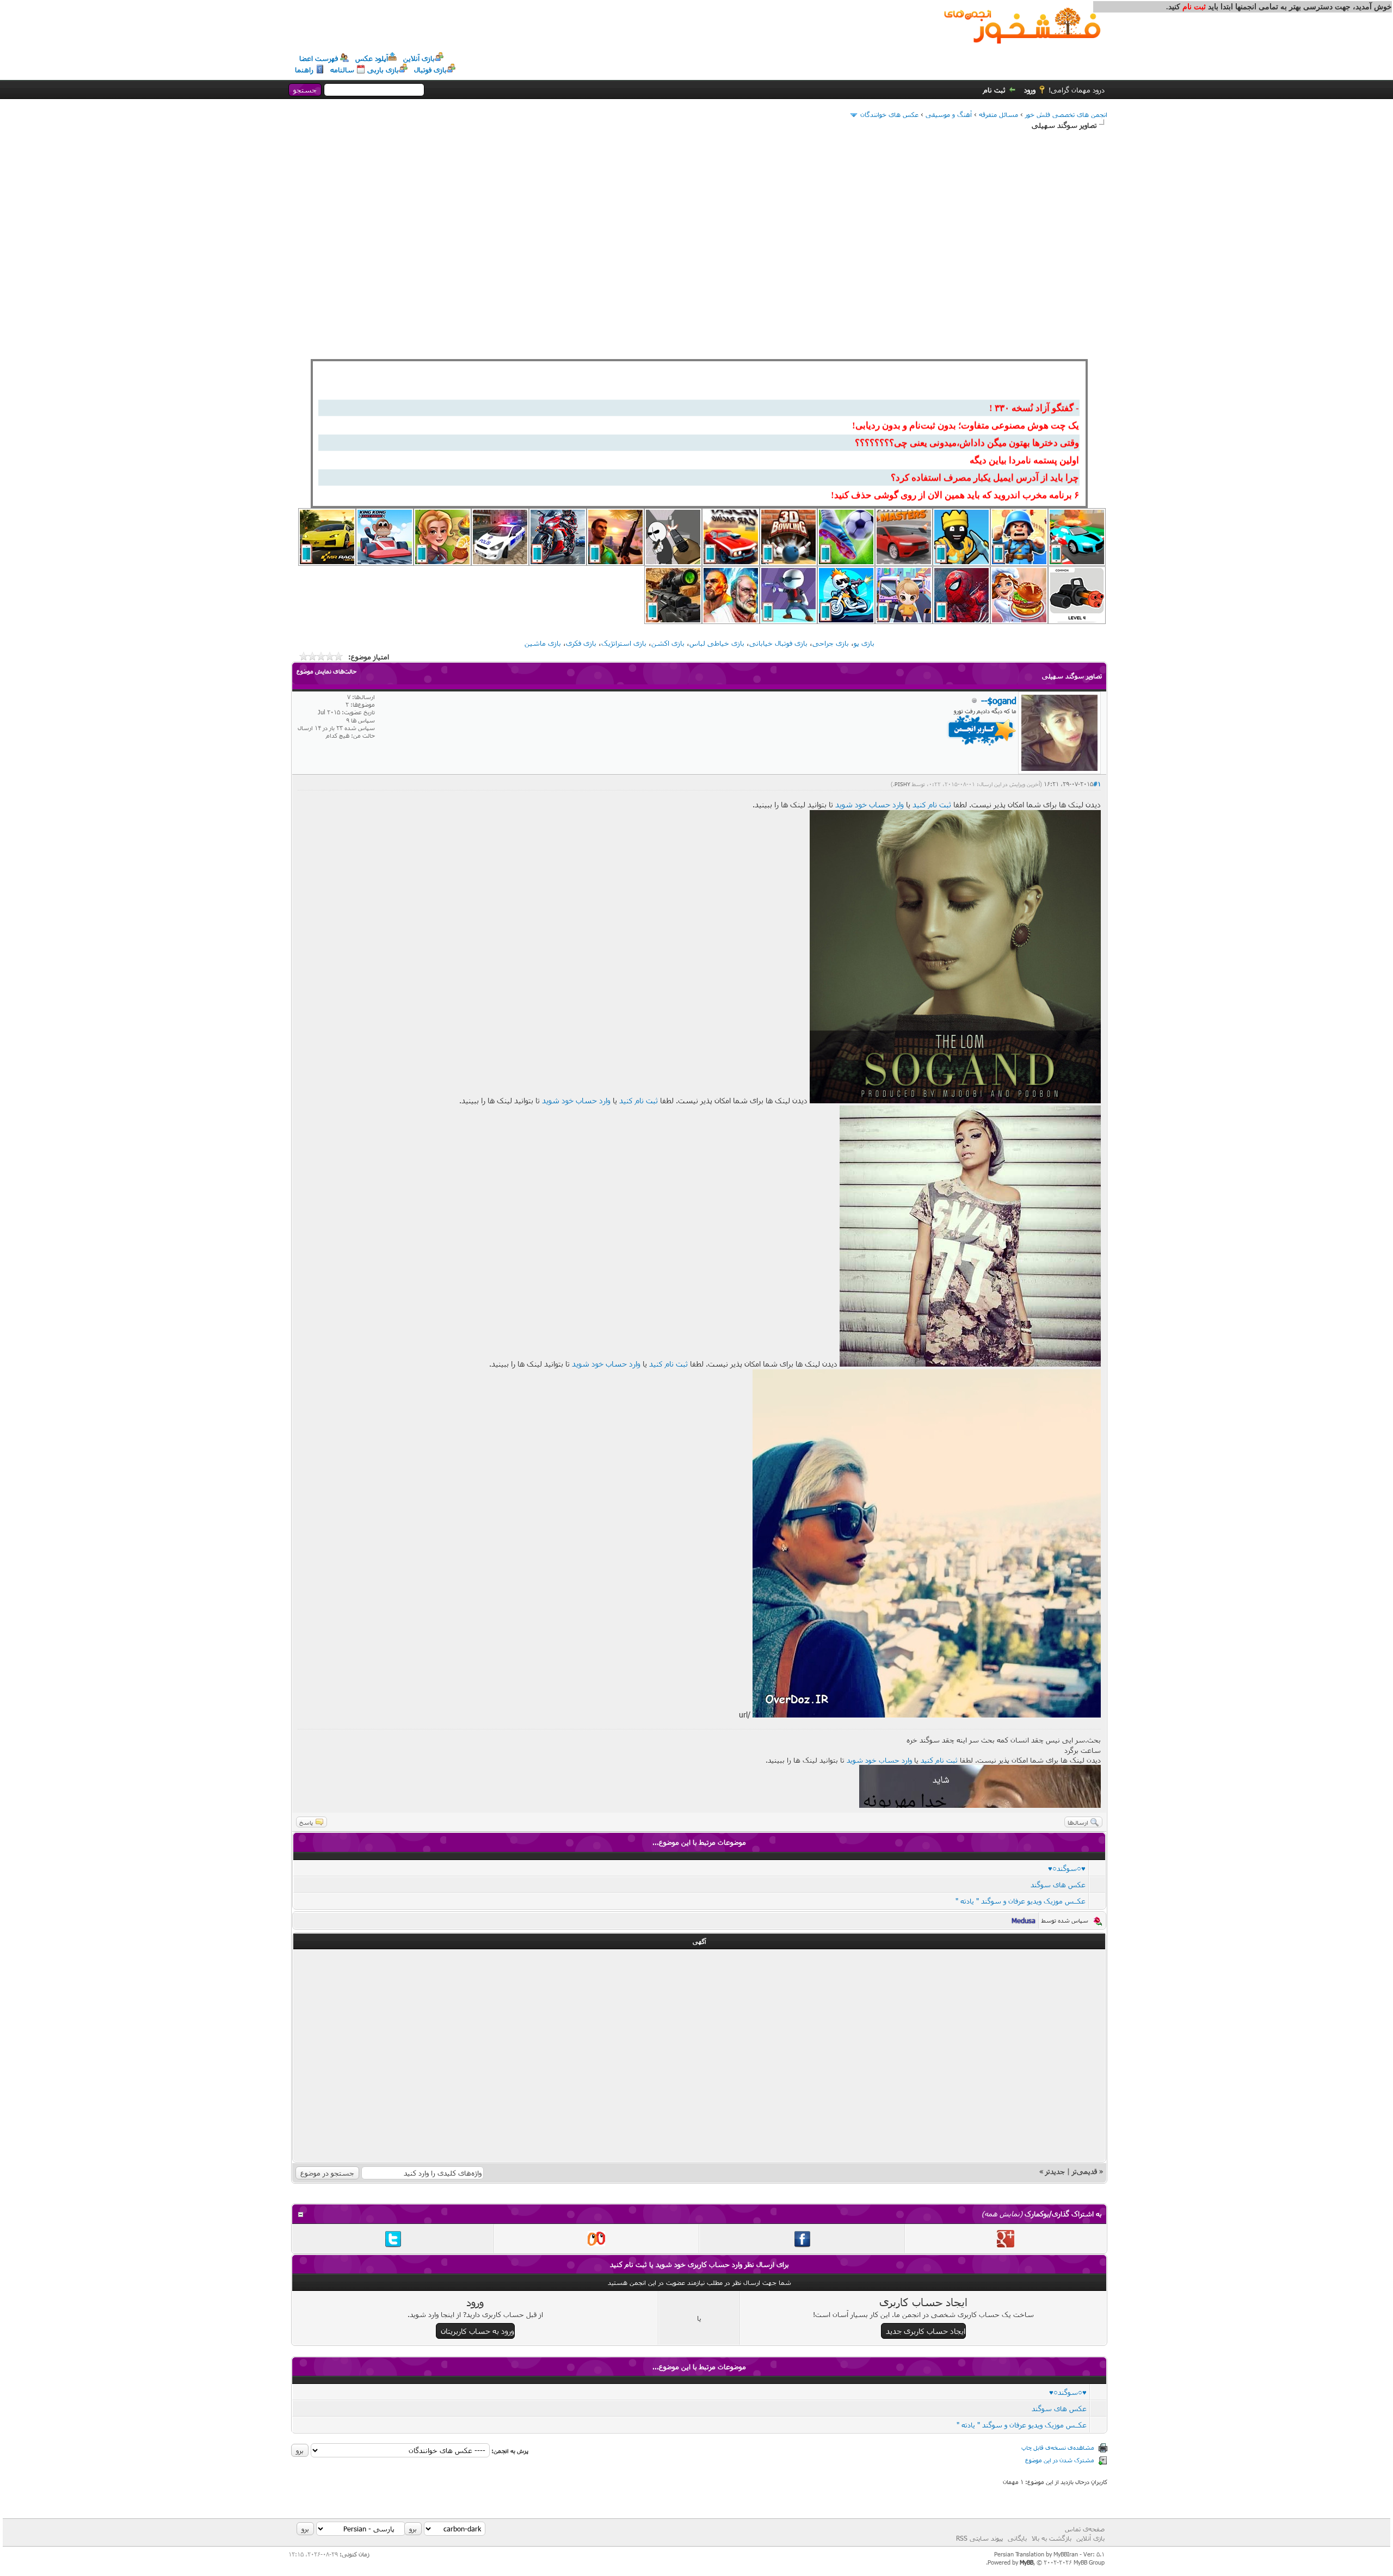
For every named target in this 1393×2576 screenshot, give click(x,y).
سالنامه (342, 70)
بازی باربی (383, 70)
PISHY (902, 784)
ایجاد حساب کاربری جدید (926, 2331)
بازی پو (864, 643)
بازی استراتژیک (624, 643)
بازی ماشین (543, 643)
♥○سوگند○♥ (1067, 1868)
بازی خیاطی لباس (717, 643)
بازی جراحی (831, 643)
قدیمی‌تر (1084, 2171)
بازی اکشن (668, 643)
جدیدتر (1055, 2171)
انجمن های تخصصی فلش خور (1066, 114)
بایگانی (1017, 2538)
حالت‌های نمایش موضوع (326, 671)
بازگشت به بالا (1052, 2538)
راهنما (304, 70)
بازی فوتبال (430, 70)
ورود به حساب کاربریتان (477, 2331)
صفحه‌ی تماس (1085, 2529)
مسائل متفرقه (998, 114)
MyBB (1027, 2562)
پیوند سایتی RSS (979, 2538)
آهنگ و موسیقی (949, 114)
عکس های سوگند (1058, 1885)
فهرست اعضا (319, 58)
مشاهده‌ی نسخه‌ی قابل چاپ (1058, 2447)
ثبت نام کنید (932, 804)
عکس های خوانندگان (889, 114)
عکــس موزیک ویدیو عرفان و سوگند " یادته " (1021, 1901)
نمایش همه (1002, 2214)
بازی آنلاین (419, 58)
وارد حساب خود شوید (870, 804)
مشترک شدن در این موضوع (1060, 2460)
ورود (1030, 90)
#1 (1097, 784)
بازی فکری (581, 643)
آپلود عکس (372, 58)
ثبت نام (994, 90)
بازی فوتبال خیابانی (778, 643)
